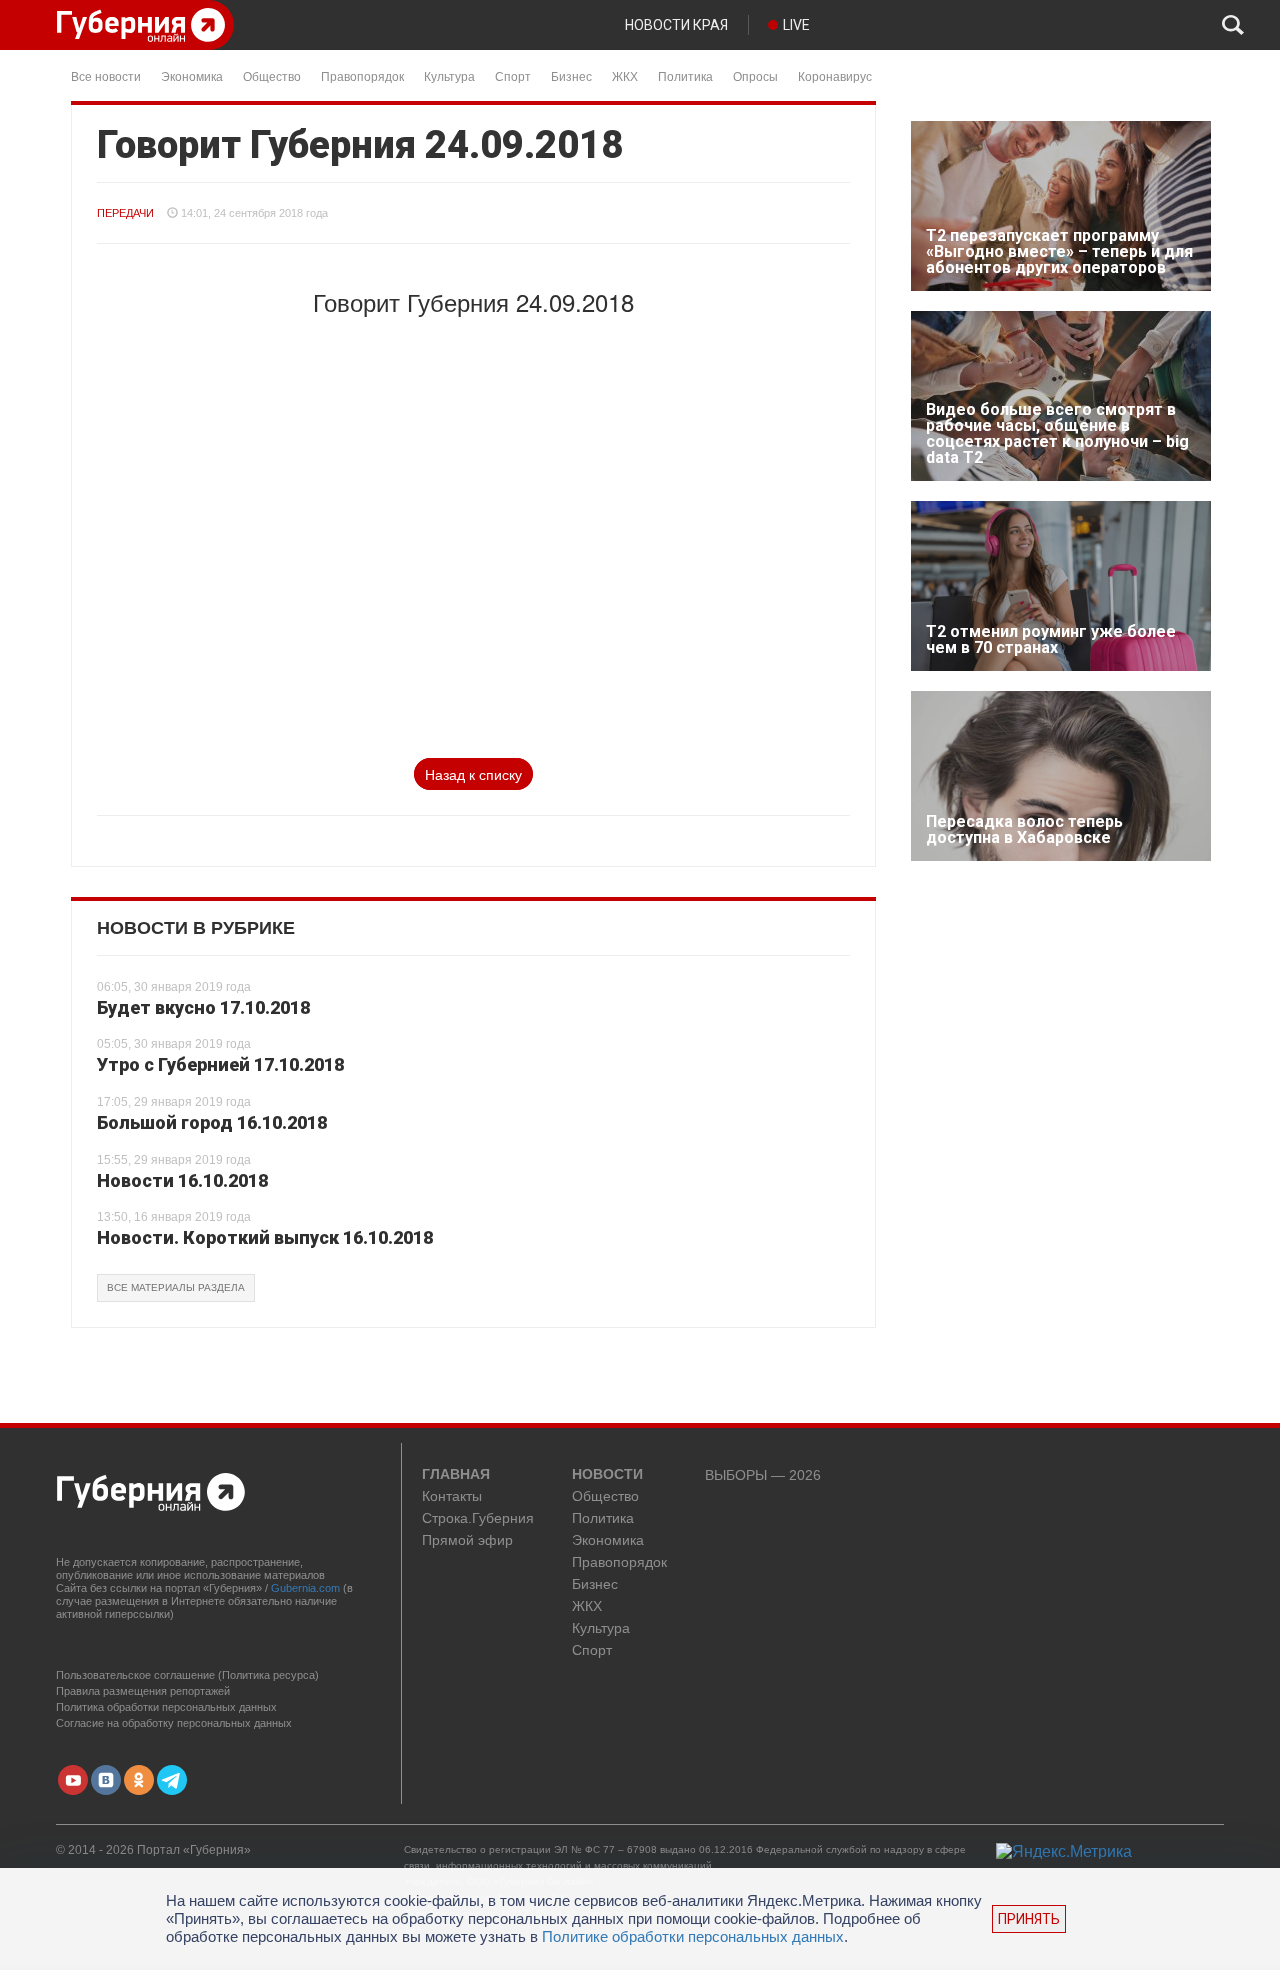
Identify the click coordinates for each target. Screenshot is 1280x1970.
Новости (607, 1475)
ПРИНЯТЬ (1029, 1919)
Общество (272, 75)
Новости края (676, 25)
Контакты (452, 1496)
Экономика (192, 75)
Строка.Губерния (478, 1518)
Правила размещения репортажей (143, 1691)
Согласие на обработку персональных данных (174, 1723)
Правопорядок (362, 75)
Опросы (755, 75)
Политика (685, 75)
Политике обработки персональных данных (693, 1936)
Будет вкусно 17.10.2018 (203, 1007)
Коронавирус (835, 75)
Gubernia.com (305, 1588)
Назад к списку (473, 774)
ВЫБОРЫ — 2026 (763, 1475)
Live (796, 25)
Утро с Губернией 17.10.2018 (220, 1064)
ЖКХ (625, 75)
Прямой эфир (467, 1540)
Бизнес (571, 75)
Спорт (513, 75)
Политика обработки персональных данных (166, 1707)
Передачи (125, 213)
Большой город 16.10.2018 (212, 1122)
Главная (456, 1475)
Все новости (106, 75)
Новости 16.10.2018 (182, 1180)
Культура (449, 75)
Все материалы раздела (176, 1287)
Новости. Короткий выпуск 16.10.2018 (265, 1237)
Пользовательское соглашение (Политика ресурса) (187, 1675)
